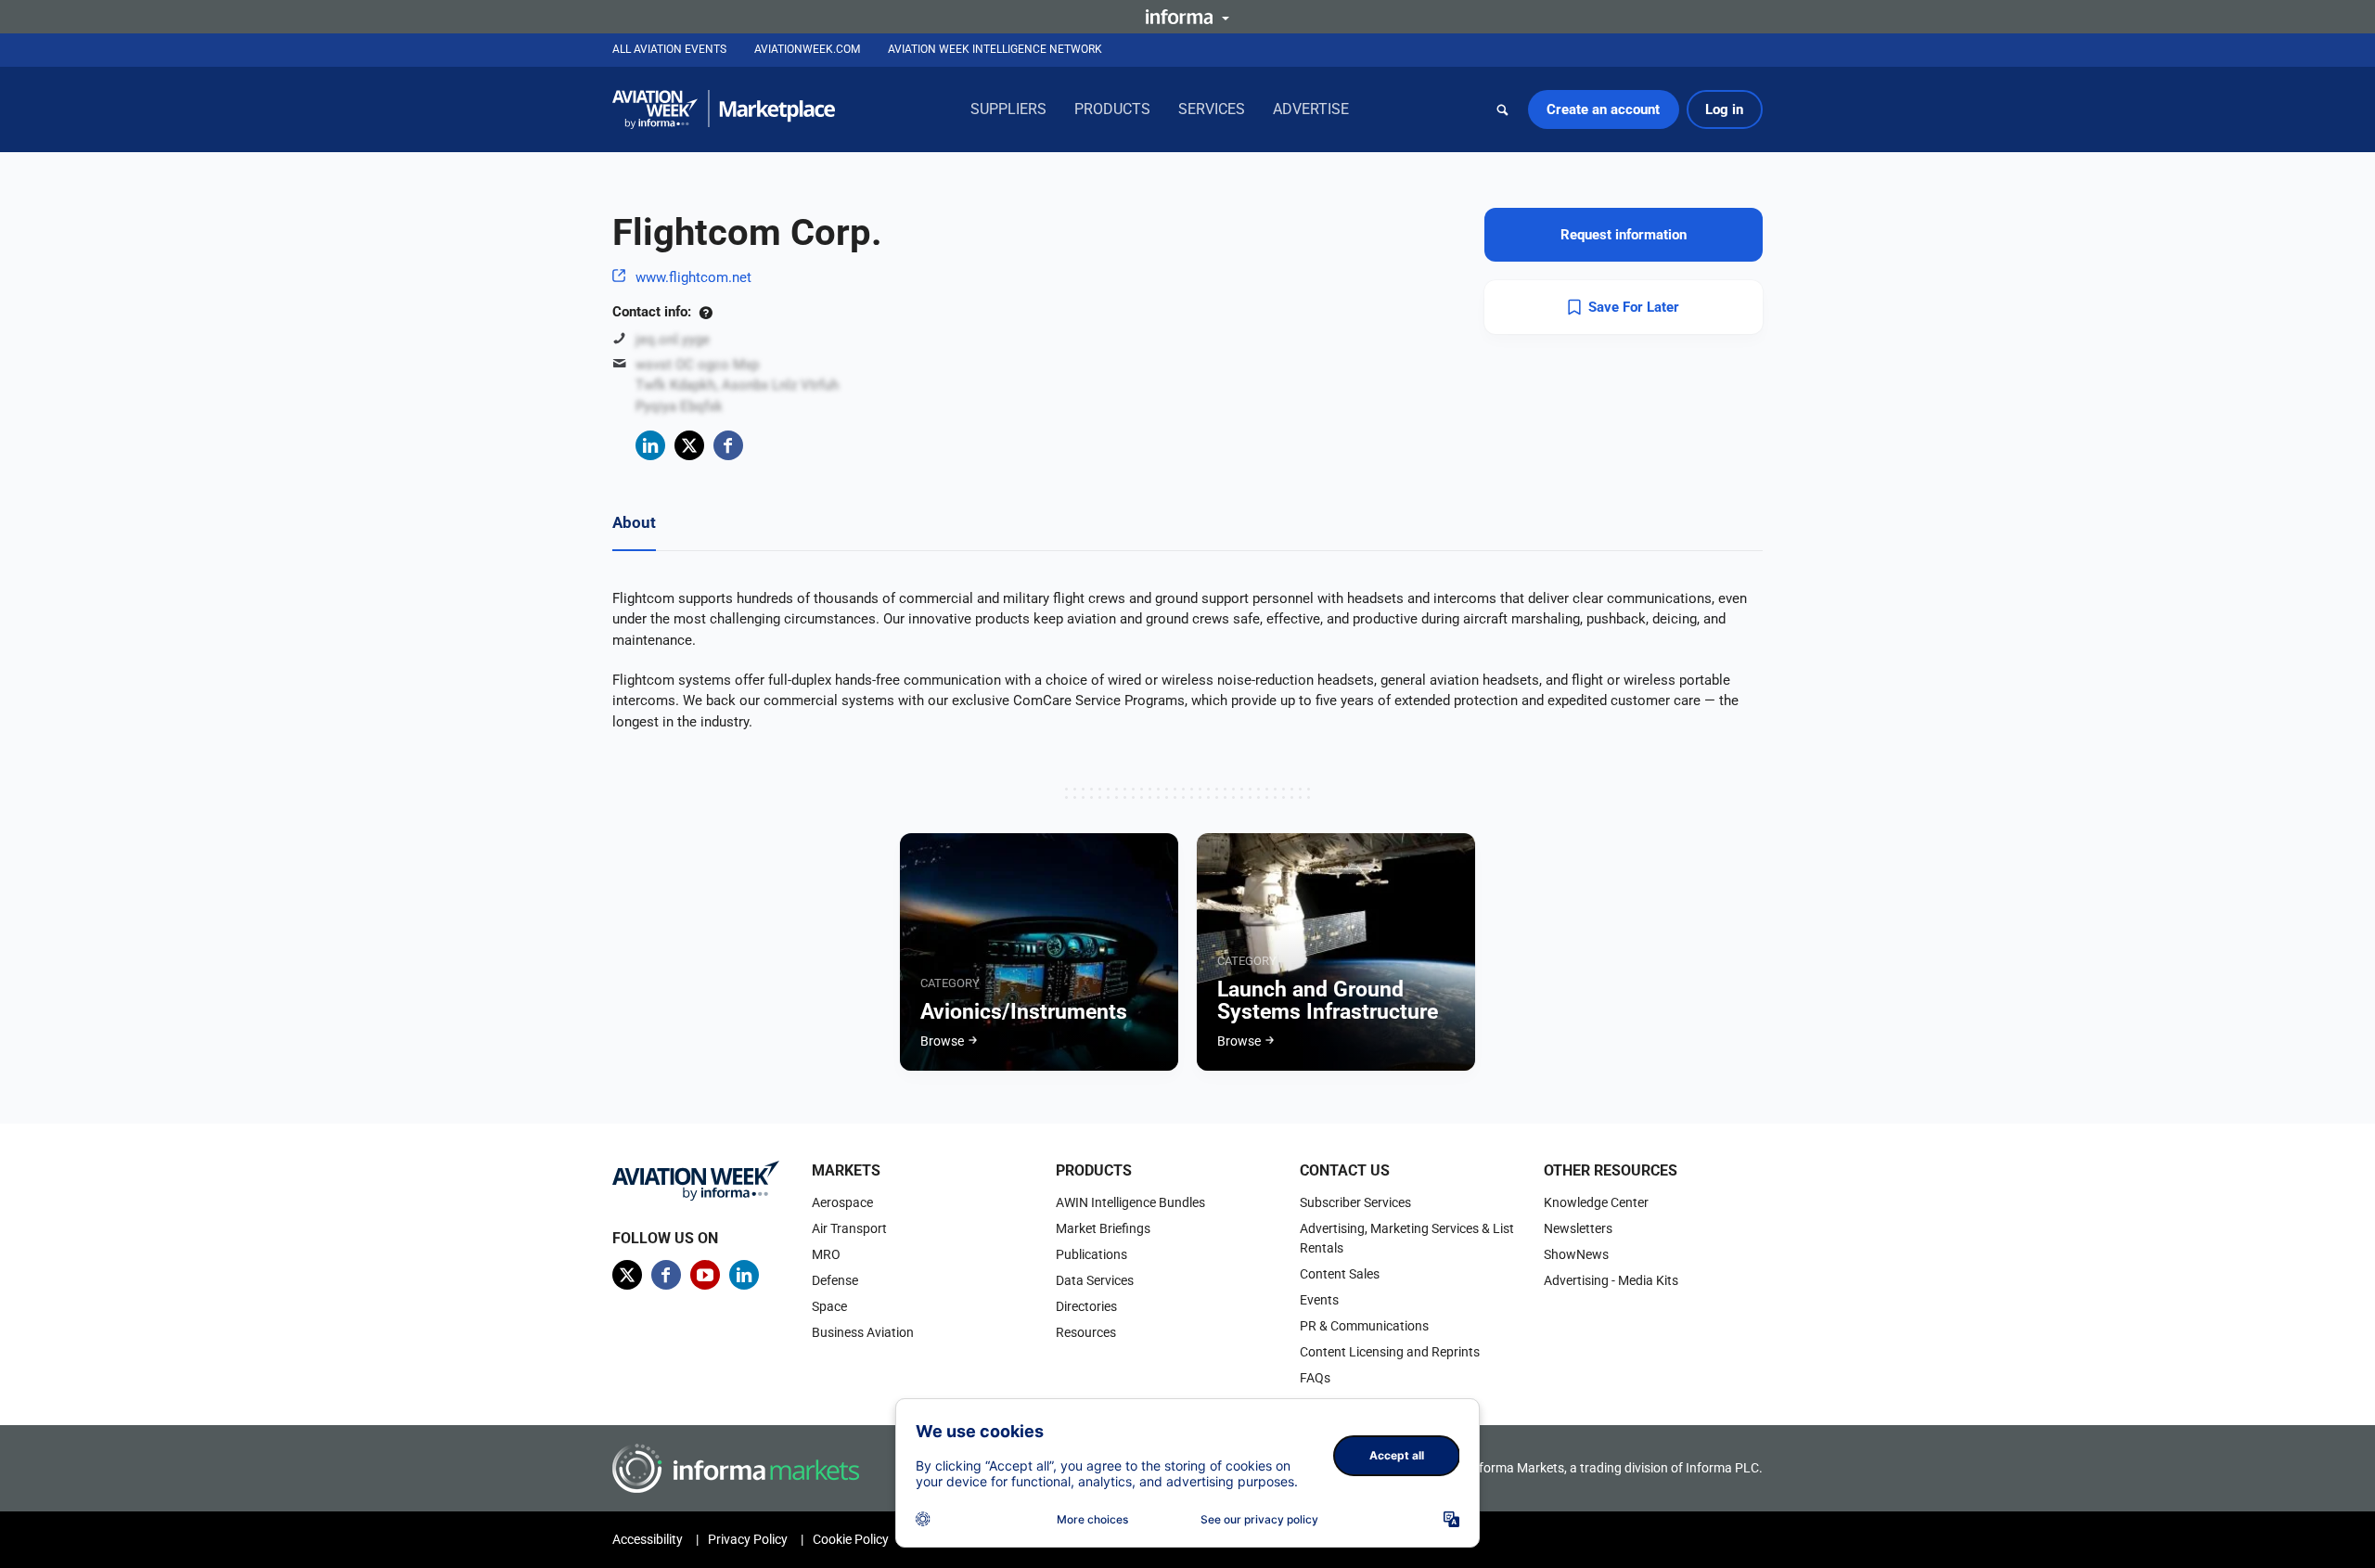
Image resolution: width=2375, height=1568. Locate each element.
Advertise (1311, 109)
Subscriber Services (1355, 1202)
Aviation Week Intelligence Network (995, 49)
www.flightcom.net (693, 277)
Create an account (1603, 109)
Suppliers (1008, 109)
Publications (1091, 1254)
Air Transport (849, 1228)
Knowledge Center (1596, 1202)
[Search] (1503, 109)
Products (1112, 109)
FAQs (1315, 1378)
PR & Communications (1364, 1326)
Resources (1086, 1332)
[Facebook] (728, 445)
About (634, 522)
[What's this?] (706, 312)
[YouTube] (705, 1275)
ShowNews (1576, 1254)
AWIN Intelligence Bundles (1130, 1202)
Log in (1724, 109)
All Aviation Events (669, 49)
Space (829, 1306)
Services (1212, 109)
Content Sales (1340, 1274)
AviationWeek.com (807, 49)
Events (1319, 1300)
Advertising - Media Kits (1611, 1280)
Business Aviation (863, 1332)
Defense (835, 1280)
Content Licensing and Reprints (1390, 1352)
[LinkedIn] (650, 445)
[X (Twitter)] (689, 445)
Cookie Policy (851, 1539)
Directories (1086, 1306)
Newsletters (1578, 1228)
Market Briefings (1103, 1228)
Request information (1624, 235)
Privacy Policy (748, 1539)
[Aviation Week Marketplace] (724, 109)
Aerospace (842, 1202)
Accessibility (648, 1539)
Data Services (1095, 1280)
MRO (826, 1254)
